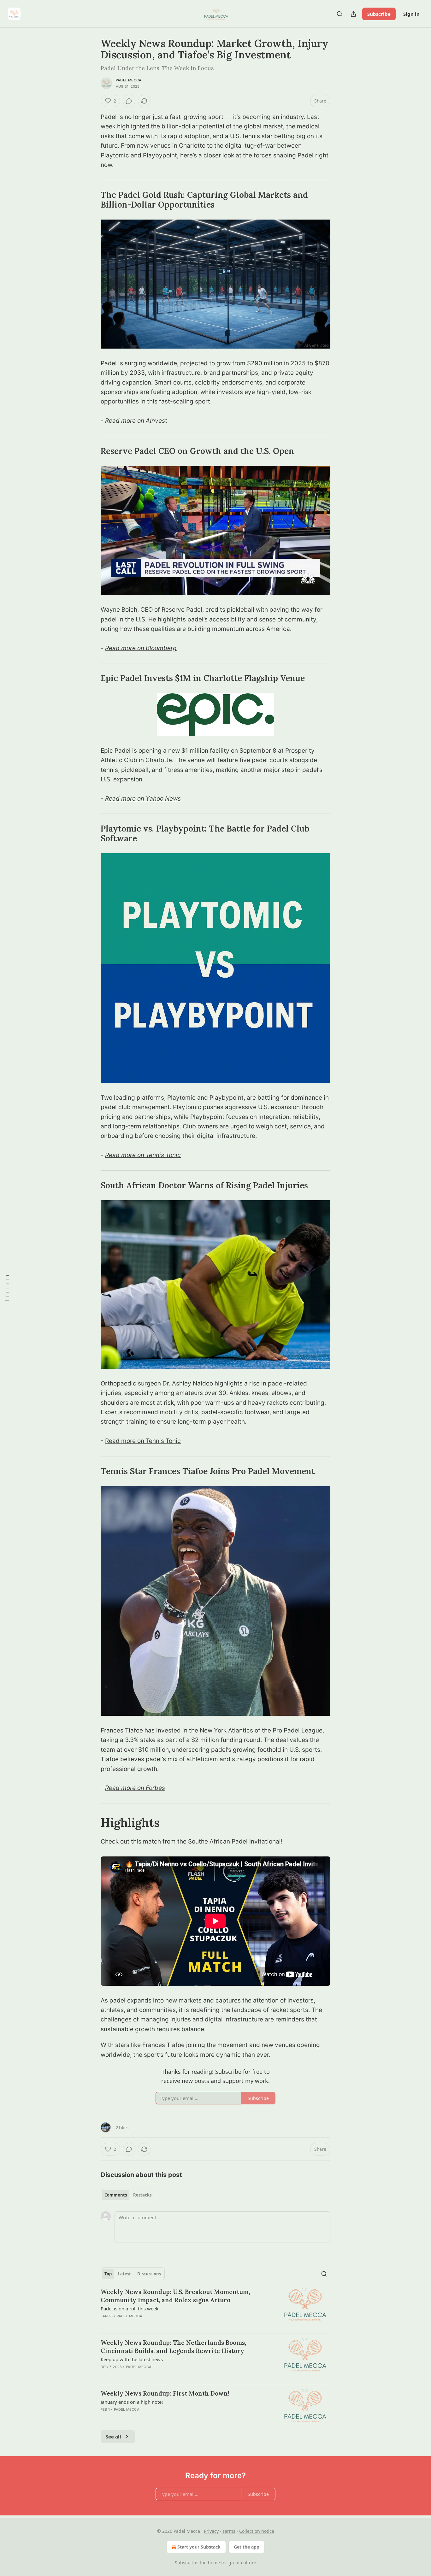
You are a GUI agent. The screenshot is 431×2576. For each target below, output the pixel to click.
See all (113, 2437)
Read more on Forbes (135, 1788)
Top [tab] (108, 2274)
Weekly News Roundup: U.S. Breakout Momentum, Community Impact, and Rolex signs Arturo (175, 2296)
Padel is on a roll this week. (130, 2308)
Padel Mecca (129, 80)
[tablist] (128, 2195)
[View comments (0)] (129, 101)
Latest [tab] (124, 2274)
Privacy (211, 2531)
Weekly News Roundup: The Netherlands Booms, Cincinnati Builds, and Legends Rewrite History (173, 2347)
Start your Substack (199, 2547)
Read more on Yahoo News (143, 799)
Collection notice (257, 2531)
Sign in (411, 14)
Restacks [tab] (142, 2195)
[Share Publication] (353, 14)
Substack (184, 2563)
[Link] (92, 200)
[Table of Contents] (7, 1288)
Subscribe (379, 14)
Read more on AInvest (136, 421)
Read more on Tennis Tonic (143, 1155)
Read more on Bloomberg (141, 648)
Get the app (247, 2547)
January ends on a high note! (132, 2402)
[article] (215, 2308)
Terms (229, 2531)
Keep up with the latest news (132, 2359)
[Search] (339, 14)
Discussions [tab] (149, 2274)
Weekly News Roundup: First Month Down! (165, 2393)
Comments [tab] (116, 2195)
